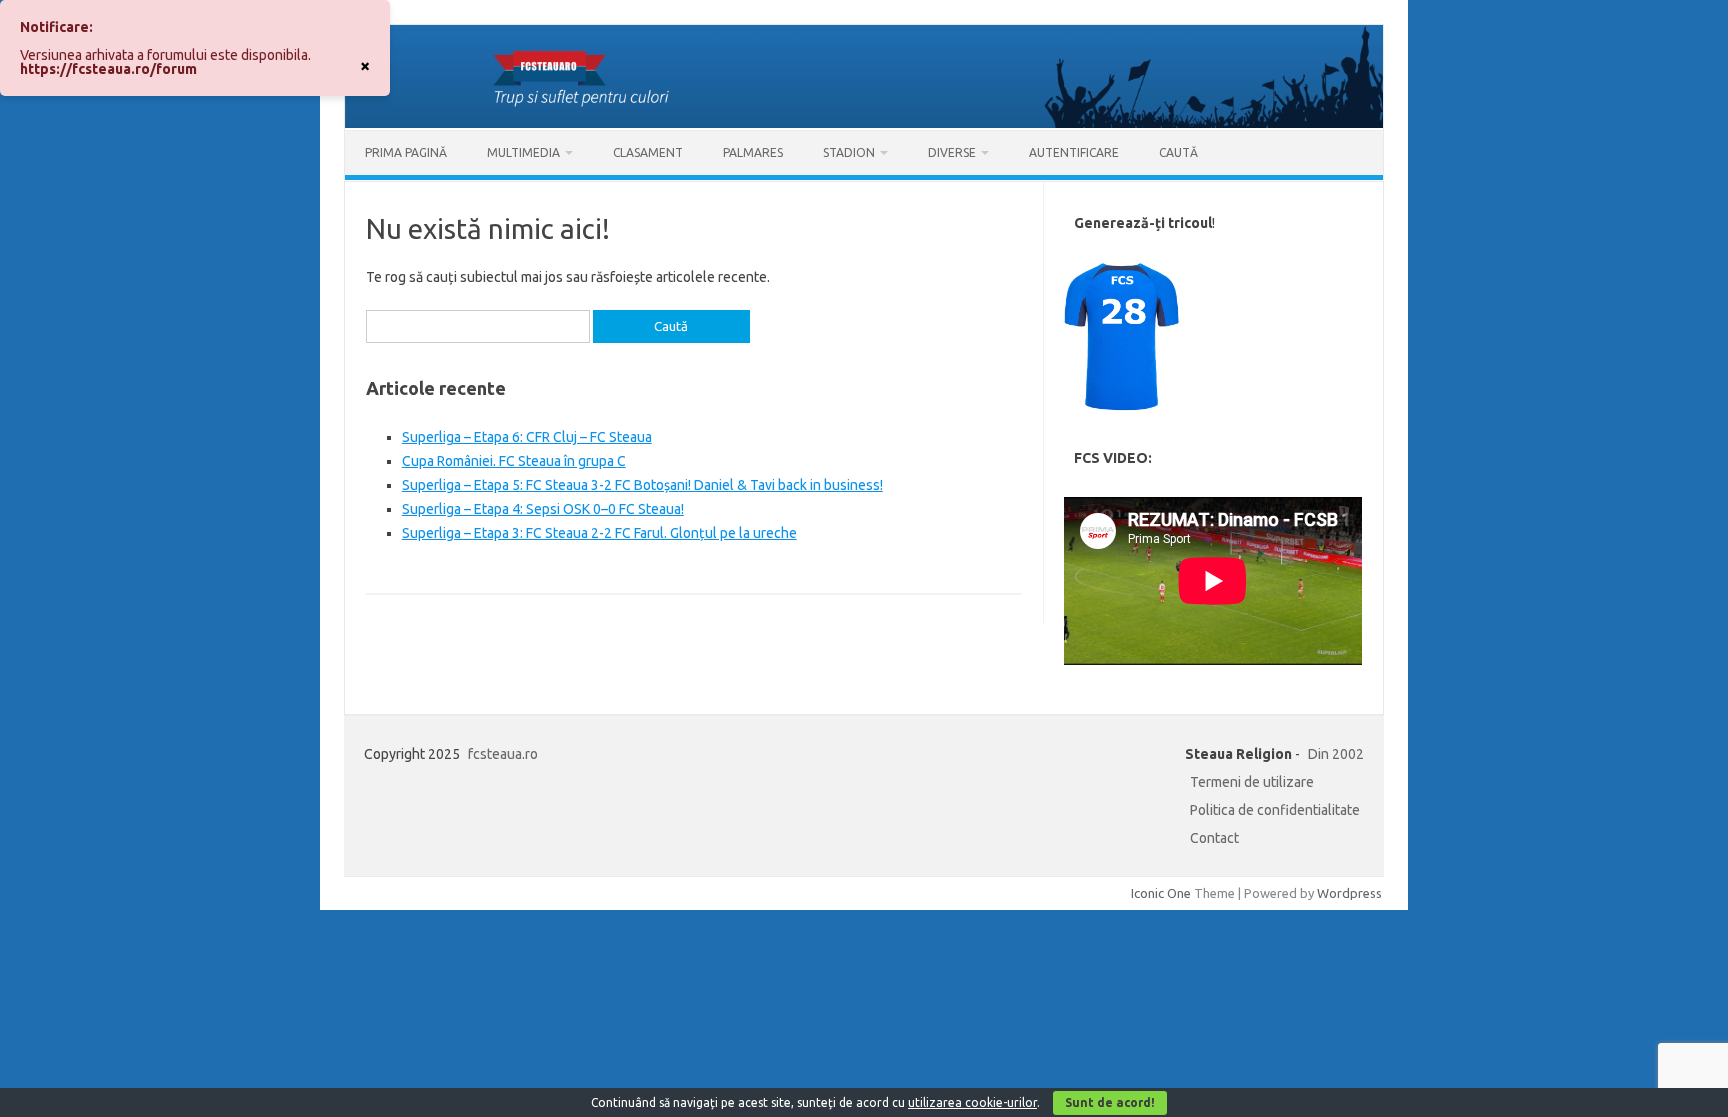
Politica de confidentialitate (1275, 810)
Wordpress (1349, 893)
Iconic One (1161, 893)
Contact (1214, 838)
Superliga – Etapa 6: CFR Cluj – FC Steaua (527, 437)
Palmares (753, 152)
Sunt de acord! (1110, 1102)
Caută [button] (1178, 152)
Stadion (849, 152)
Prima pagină (406, 152)
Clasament (648, 152)
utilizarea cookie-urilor (972, 1102)
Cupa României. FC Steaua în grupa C (514, 461)
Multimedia (523, 152)
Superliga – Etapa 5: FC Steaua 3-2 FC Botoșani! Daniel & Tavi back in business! (642, 485)
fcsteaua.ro (503, 754)
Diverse (952, 152)
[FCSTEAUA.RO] (864, 123)
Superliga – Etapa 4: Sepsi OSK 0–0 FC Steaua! (543, 509)
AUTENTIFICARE (1074, 152)
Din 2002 (1336, 754)
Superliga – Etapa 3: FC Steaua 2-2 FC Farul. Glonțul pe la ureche (599, 533)
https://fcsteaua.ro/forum (108, 69)
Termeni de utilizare (1252, 782)
